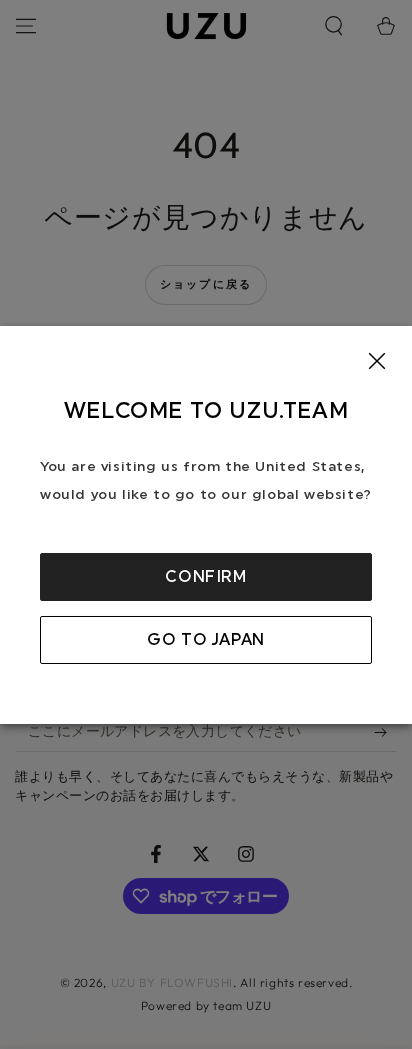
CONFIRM (205, 577)
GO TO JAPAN (206, 640)
